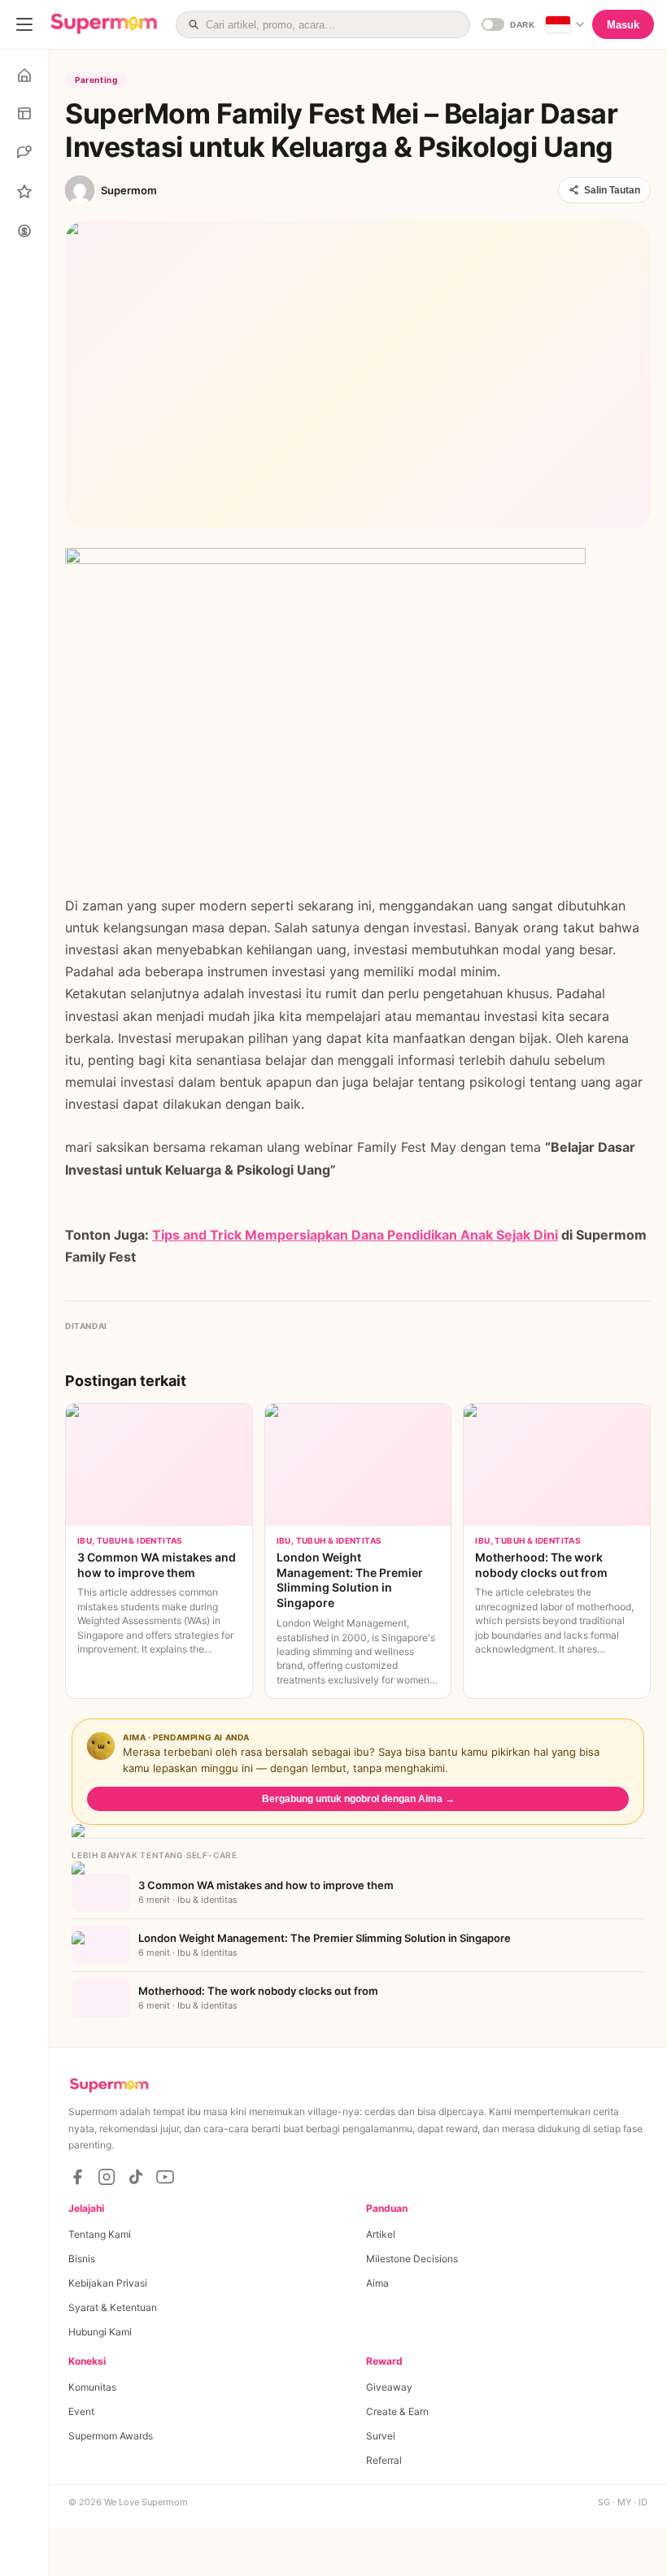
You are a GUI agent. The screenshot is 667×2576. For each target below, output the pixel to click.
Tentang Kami (100, 2234)
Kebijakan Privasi (108, 2283)
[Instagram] (107, 2177)
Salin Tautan (612, 190)
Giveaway (389, 2387)
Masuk (623, 25)
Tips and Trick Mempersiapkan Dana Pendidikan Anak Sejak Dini (355, 1235)
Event (81, 2411)
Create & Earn (397, 2411)
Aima (377, 2283)
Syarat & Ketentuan (113, 2307)
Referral (384, 2460)
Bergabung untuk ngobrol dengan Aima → (358, 1799)
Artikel (381, 2234)
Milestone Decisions (412, 2259)
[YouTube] (165, 2177)
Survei (381, 2436)
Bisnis (82, 2259)
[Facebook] (77, 2177)
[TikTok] (136, 2177)
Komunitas (92, 2387)
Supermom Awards (111, 2436)
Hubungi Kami (100, 2332)
